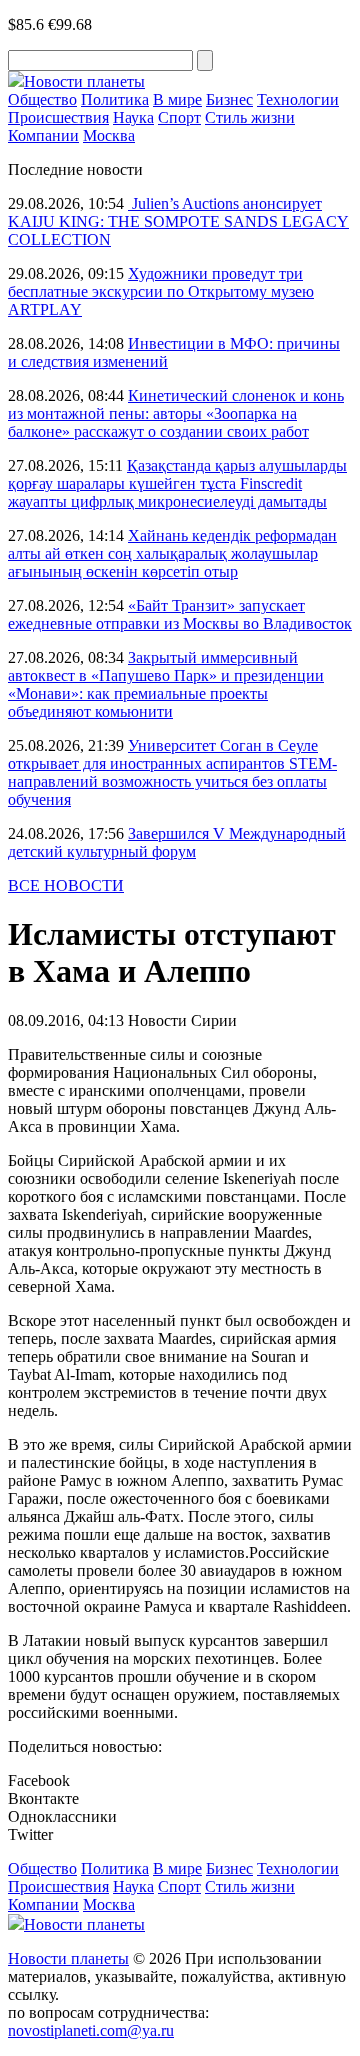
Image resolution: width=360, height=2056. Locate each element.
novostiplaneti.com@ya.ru (91, 2030)
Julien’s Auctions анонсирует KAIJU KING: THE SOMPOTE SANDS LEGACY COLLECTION (178, 221)
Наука (133, 117)
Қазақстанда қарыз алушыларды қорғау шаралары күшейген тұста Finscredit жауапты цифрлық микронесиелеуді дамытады (177, 483)
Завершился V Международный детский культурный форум (177, 842)
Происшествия (58, 117)
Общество (42, 99)
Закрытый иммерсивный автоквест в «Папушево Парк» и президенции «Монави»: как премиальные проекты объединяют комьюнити (166, 684)
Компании (43, 135)
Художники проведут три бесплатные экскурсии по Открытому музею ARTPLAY (161, 291)
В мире (177, 99)
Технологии (298, 99)
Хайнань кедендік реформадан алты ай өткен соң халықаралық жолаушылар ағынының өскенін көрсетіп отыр (172, 553)
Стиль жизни (250, 117)
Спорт (179, 117)
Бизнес (229, 99)
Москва (109, 135)
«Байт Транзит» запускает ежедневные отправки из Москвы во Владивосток (180, 614)
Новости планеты (68, 1958)
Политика (115, 99)
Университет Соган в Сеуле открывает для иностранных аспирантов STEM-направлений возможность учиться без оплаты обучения (172, 772)
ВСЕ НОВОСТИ (66, 885)
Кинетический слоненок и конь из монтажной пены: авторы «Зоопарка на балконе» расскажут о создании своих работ (176, 413)
